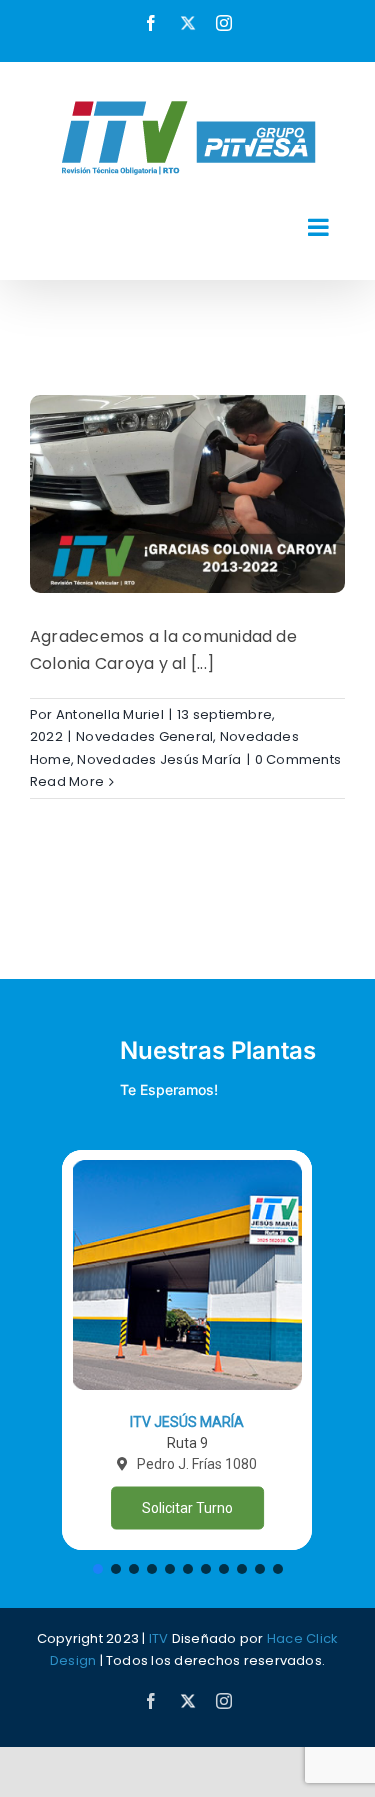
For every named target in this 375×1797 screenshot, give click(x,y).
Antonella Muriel (110, 714)
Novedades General (144, 736)
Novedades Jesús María (159, 759)
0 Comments (298, 759)
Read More (67, 781)
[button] (187, 1350)
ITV (159, 1638)
